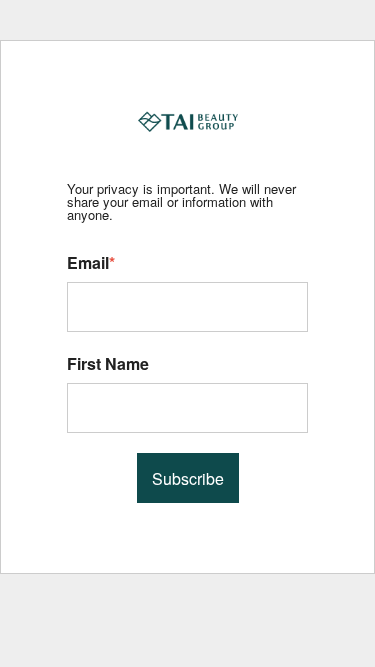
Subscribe (188, 478)
